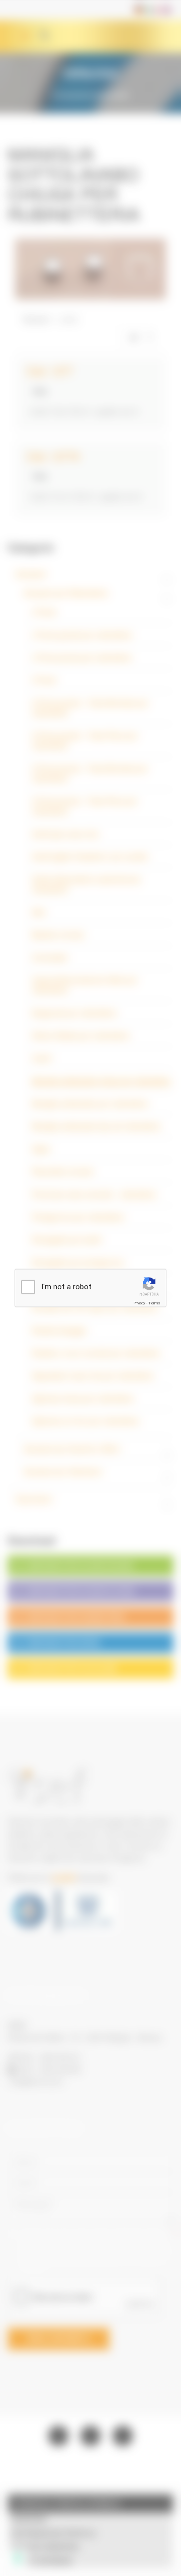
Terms (154, 1303)
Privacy (139, 1303)
